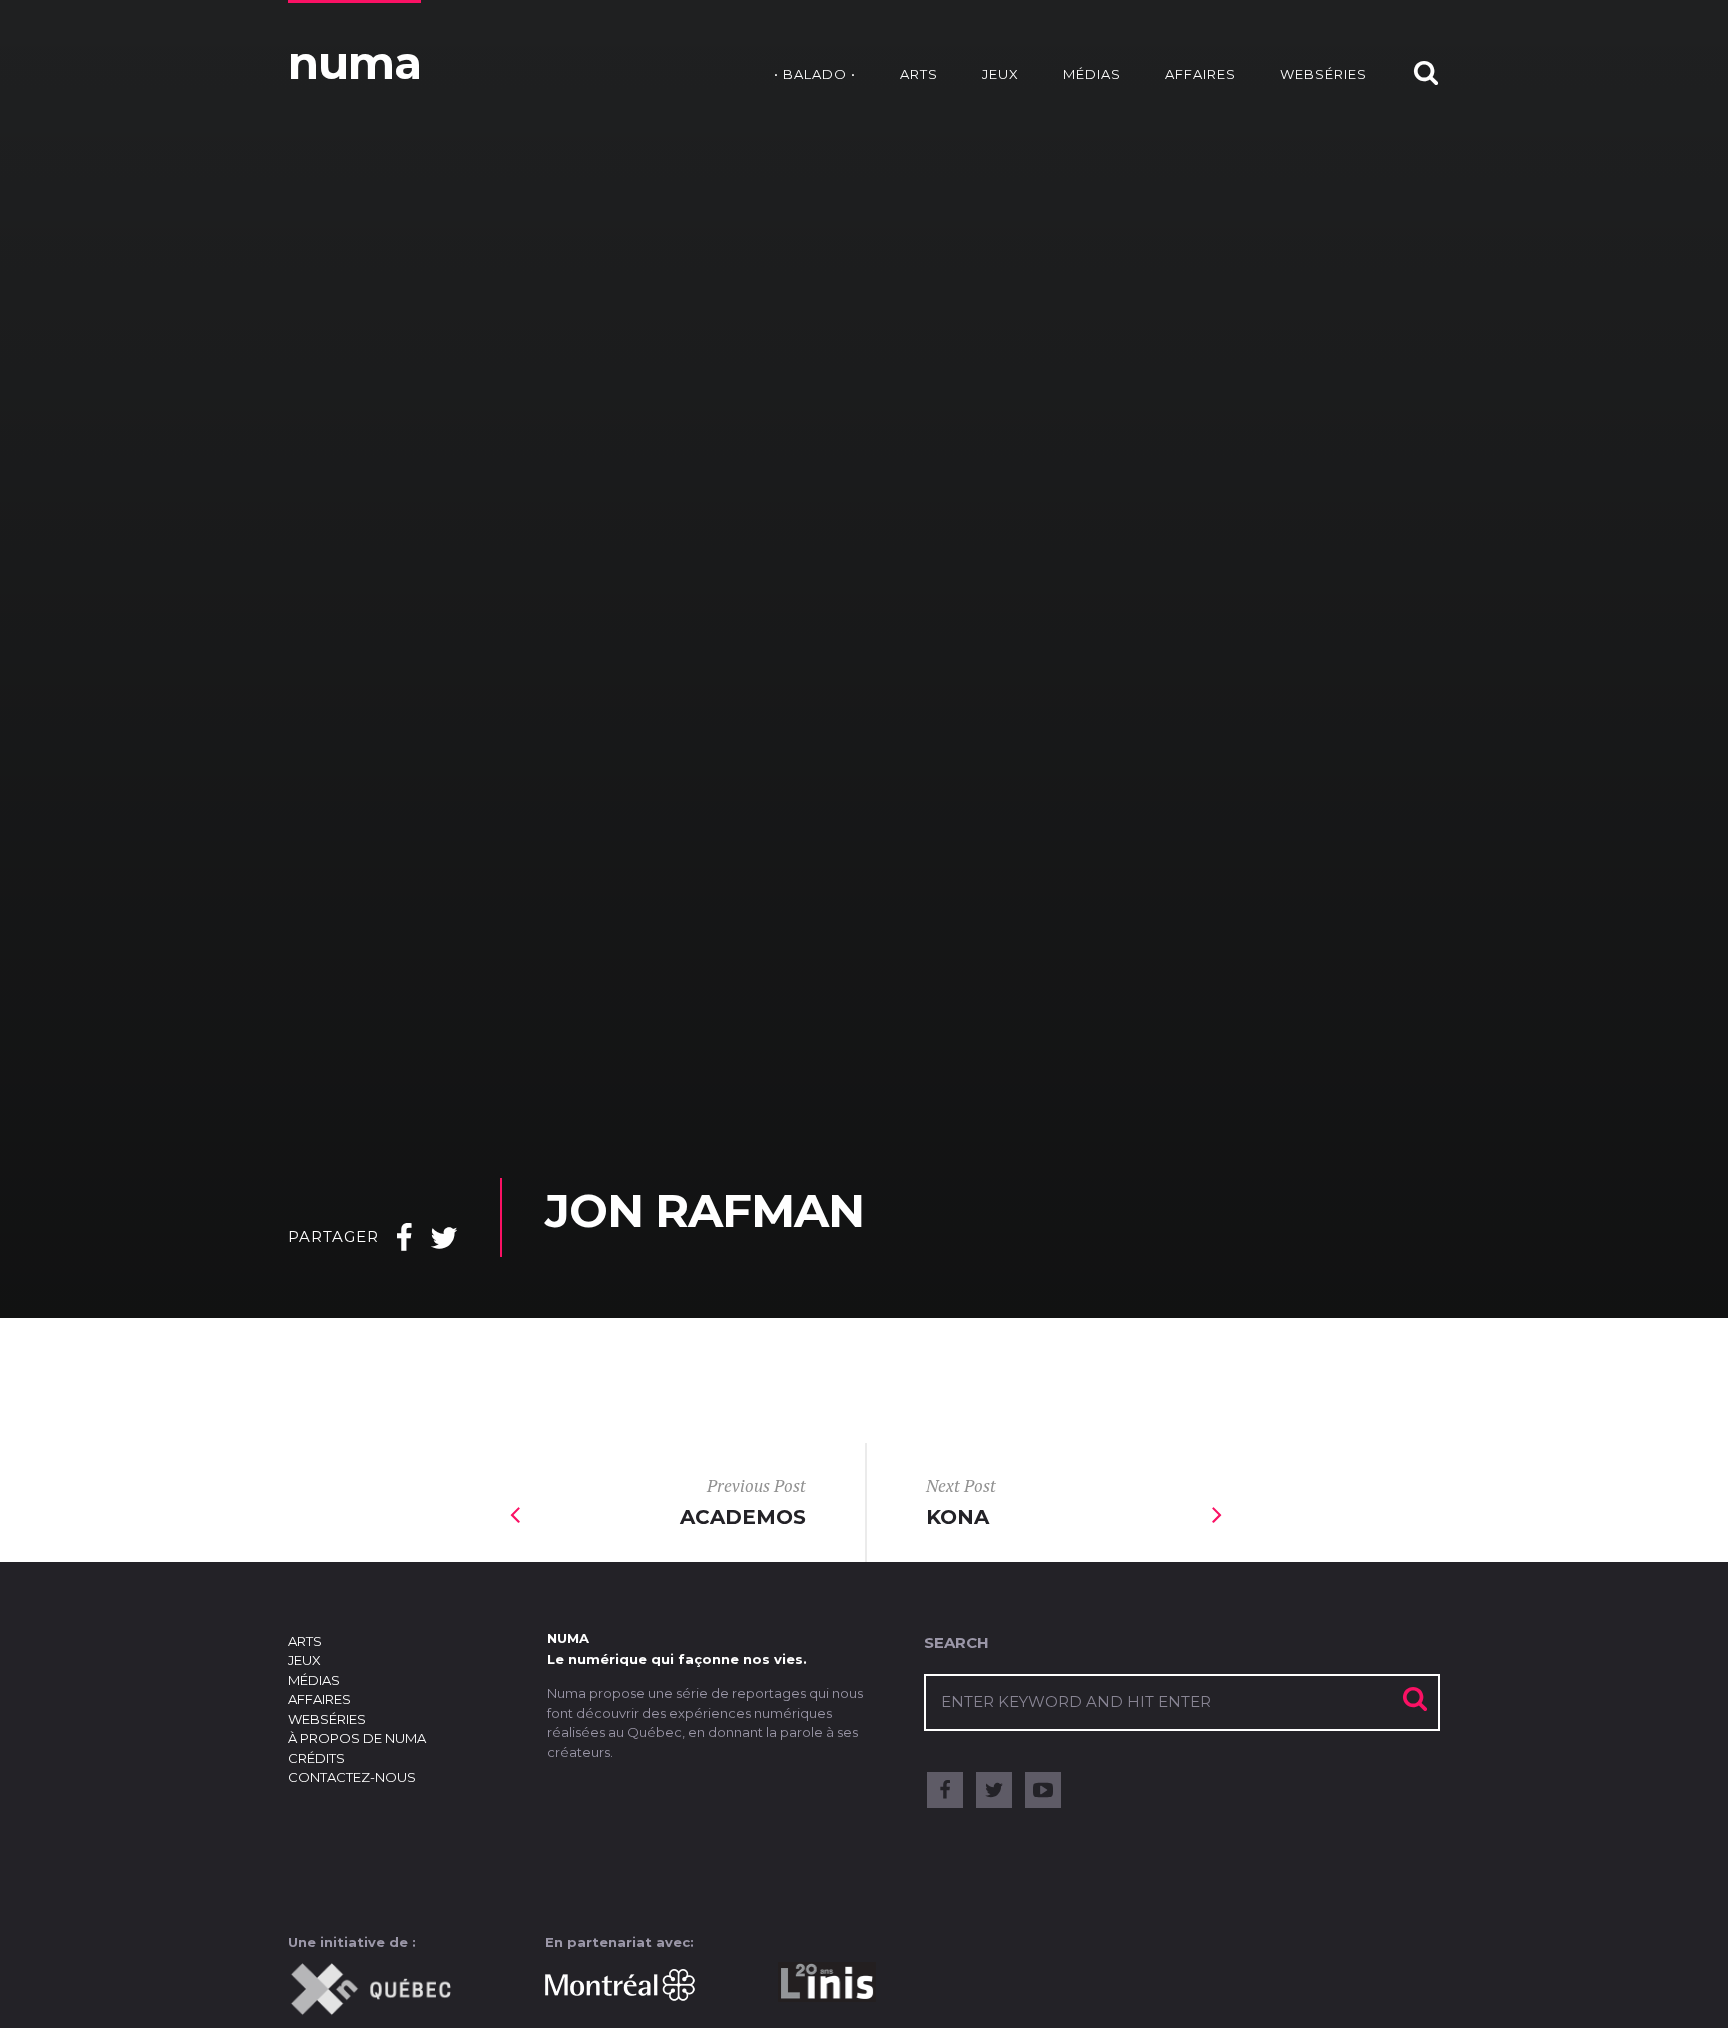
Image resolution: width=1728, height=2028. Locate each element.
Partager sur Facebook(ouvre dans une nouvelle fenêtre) (404, 1245)
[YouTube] (1043, 1790)
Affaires (1200, 74)
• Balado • (815, 74)
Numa (354, 62)
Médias (1092, 74)
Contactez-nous (352, 1777)
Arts (919, 74)
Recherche (1415, 52)
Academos (743, 1501)
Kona (961, 1501)
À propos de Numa (357, 1738)
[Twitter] (994, 1790)
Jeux (1000, 74)
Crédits (316, 1758)
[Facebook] (945, 1790)
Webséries (1323, 74)
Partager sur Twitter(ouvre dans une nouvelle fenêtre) (444, 1245)
